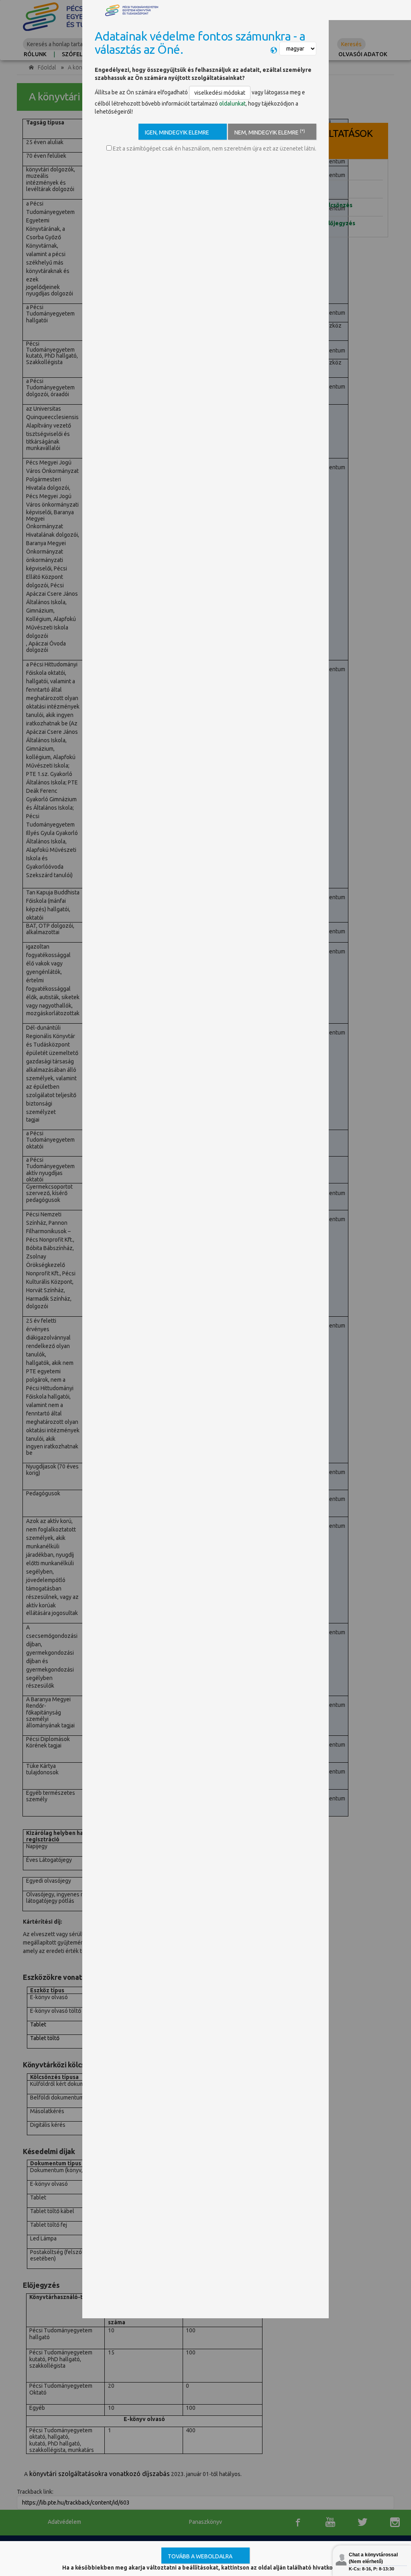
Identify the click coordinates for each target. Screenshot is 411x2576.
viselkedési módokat (220, 93)
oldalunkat (232, 104)
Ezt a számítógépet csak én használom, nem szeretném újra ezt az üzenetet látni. (214, 149)
